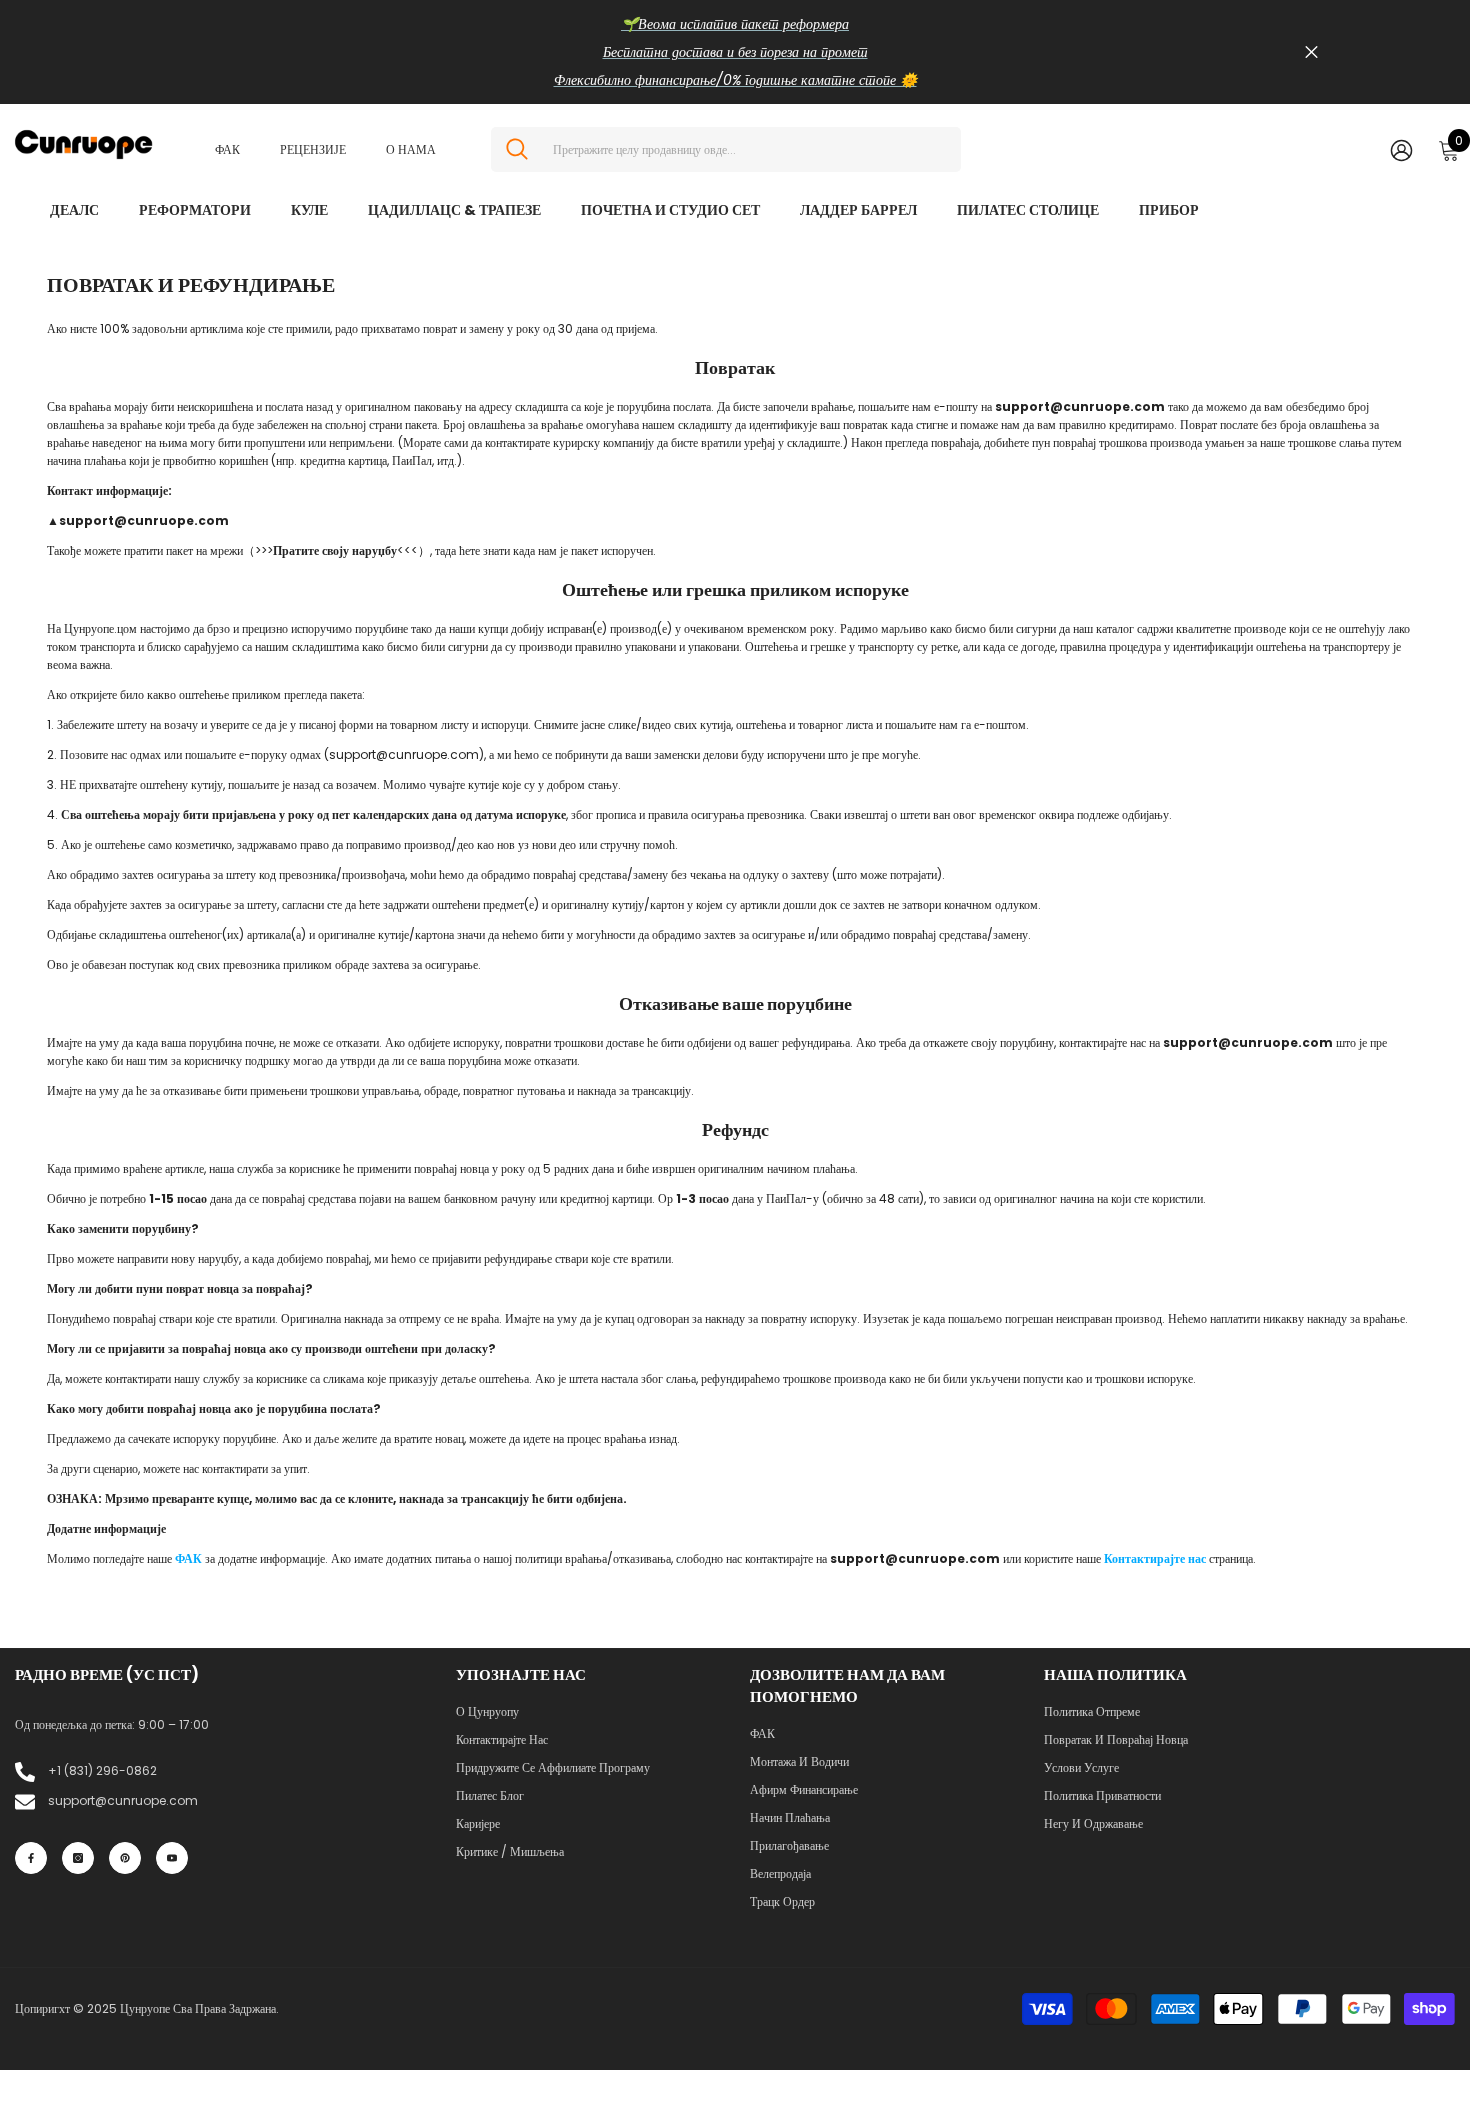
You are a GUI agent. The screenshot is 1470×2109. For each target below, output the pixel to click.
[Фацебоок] (31, 1858)
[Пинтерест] (125, 1858)
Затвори (1311, 52)
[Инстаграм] (78, 1858)
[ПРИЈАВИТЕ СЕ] (1401, 149)
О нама (411, 149)
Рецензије (313, 149)
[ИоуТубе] (172, 1858)
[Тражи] (726, 149)
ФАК (227, 149)
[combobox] (749, 149)
